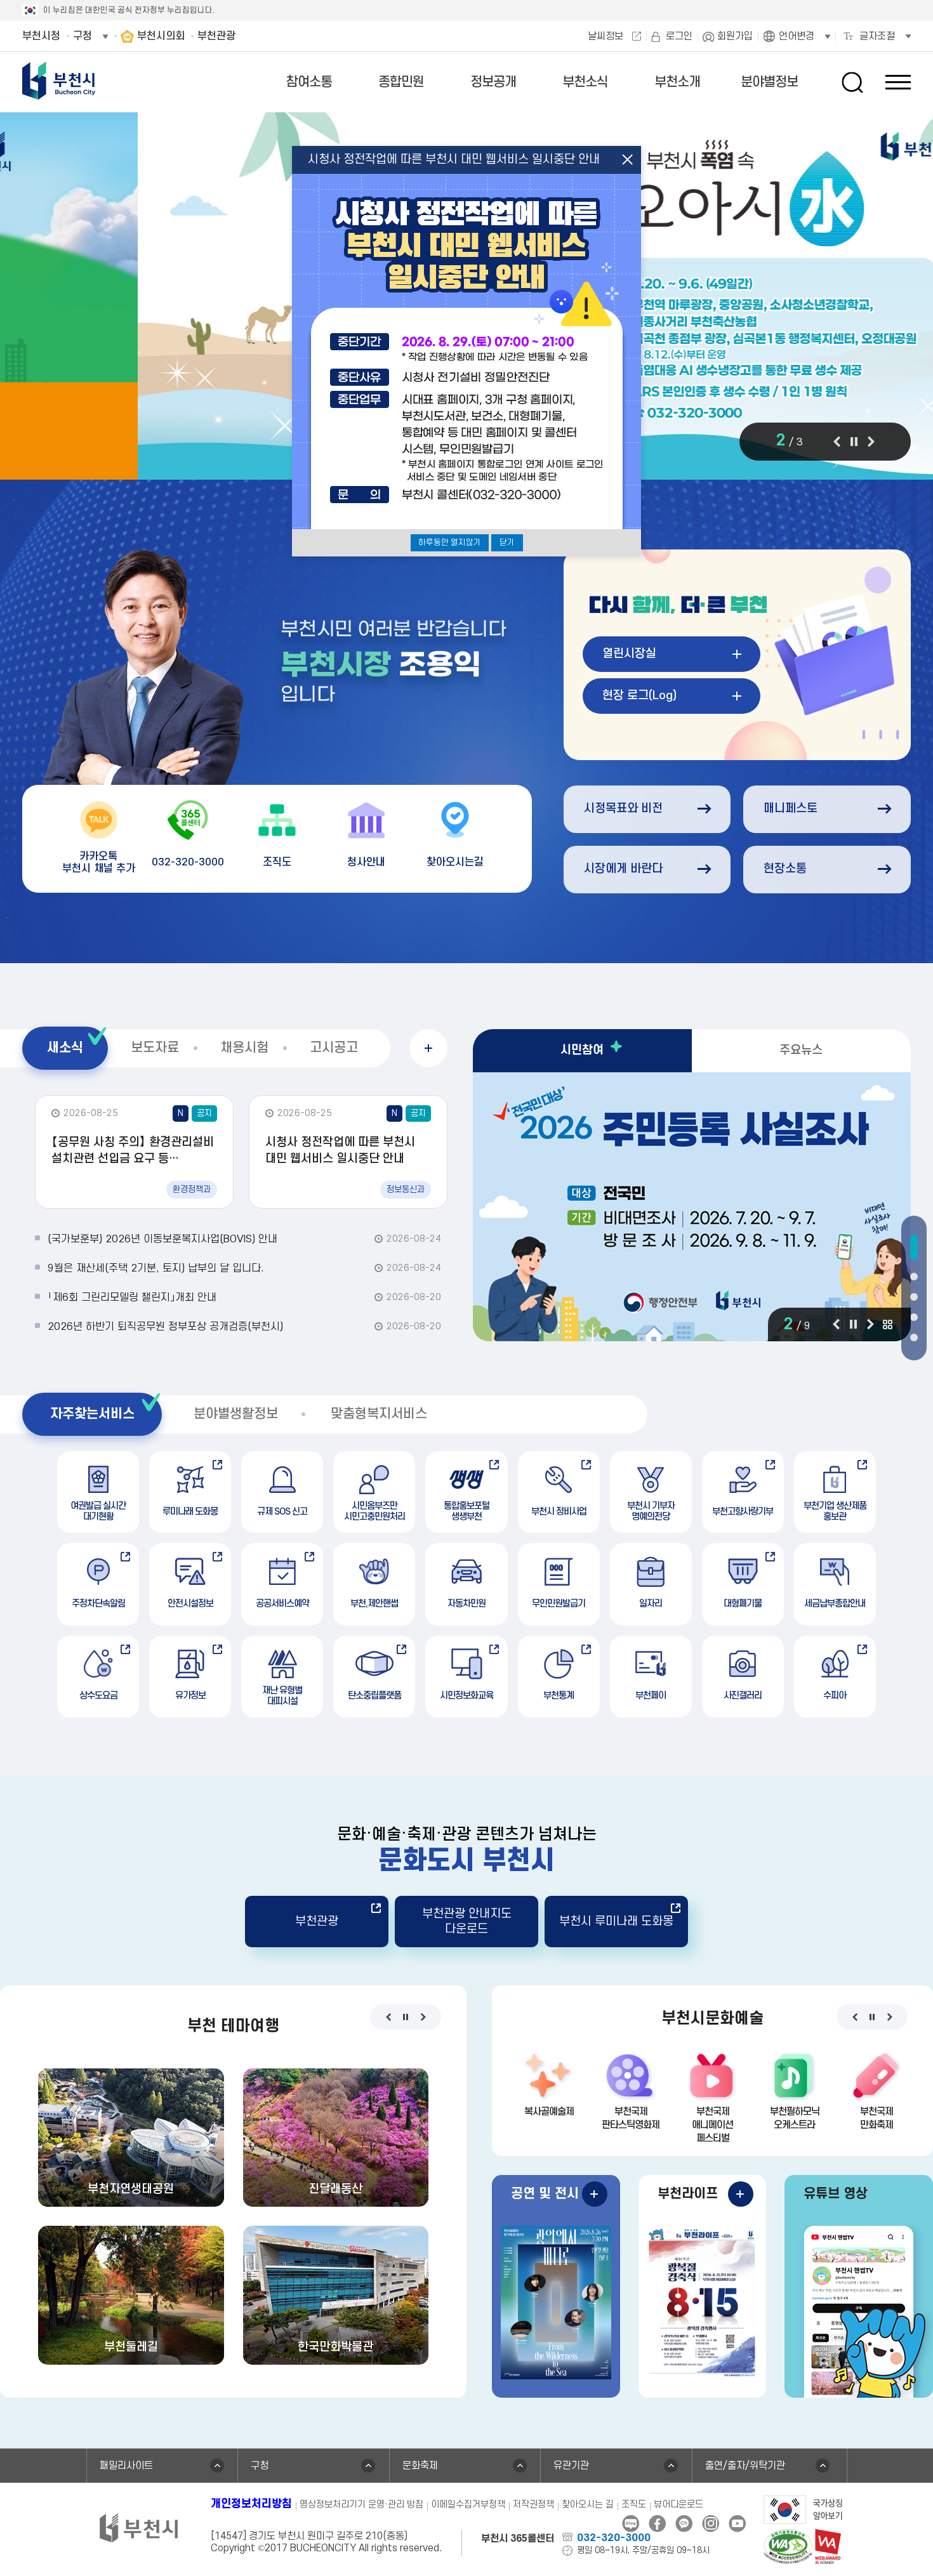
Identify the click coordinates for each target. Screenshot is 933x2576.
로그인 (679, 36)
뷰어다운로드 (678, 2505)
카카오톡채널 (684, 2524)
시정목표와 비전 (623, 809)
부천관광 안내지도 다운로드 (467, 1921)
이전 (837, 442)
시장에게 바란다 (623, 869)
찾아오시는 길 (588, 2505)
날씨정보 (605, 36)
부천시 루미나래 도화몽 (616, 1922)
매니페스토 (791, 809)
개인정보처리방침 (251, 2504)
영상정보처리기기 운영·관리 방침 (361, 2505)
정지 (854, 442)
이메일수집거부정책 (468, 2505)
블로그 (631, 2524)
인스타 (711, 2524)
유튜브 (737, 2524)
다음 (871, 442)
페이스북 (657, 2524)
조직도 (634, 2505)
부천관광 (317, 1922)
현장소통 (785, 869)
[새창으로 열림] (803, 2509)
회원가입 (735, 36)
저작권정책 (533, 2505)
